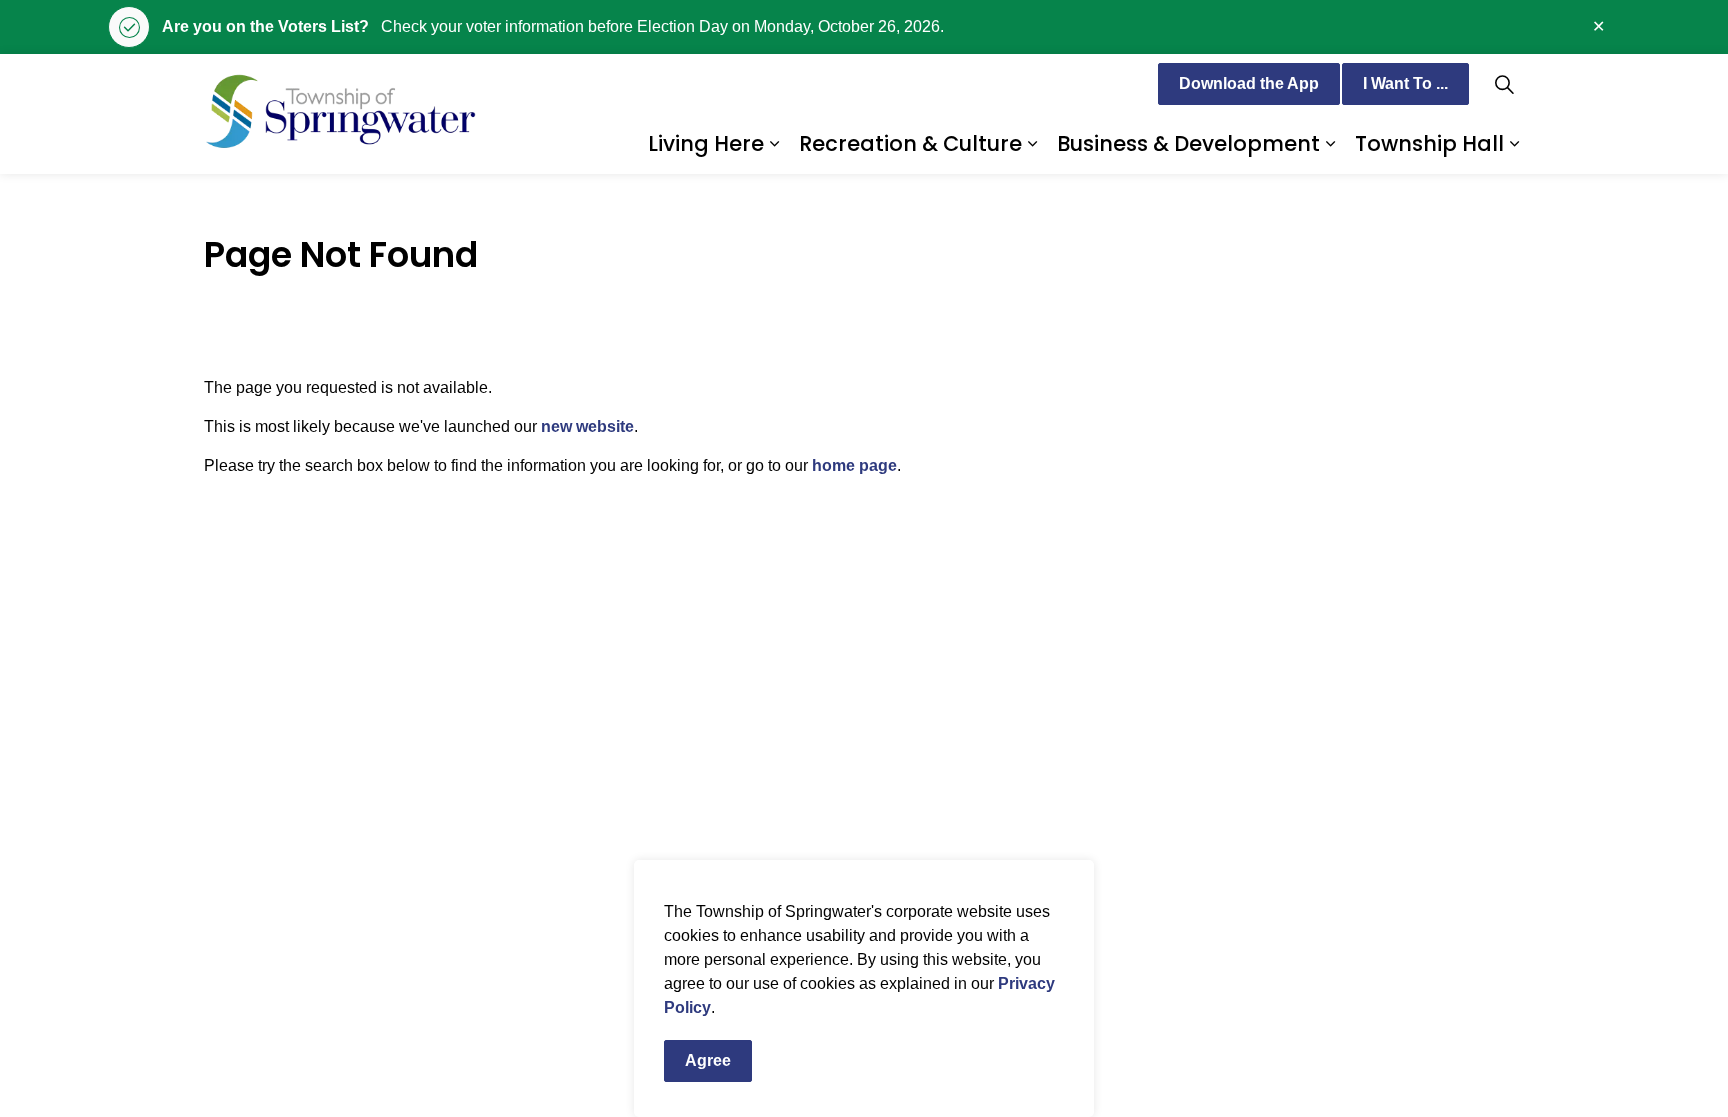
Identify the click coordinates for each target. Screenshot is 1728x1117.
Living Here (706, 143)
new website (587, 426)
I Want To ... (1405, 83)
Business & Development (1188, 143)
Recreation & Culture (910, 143)
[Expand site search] (1504, 84)
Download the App (1249, 83)
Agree (708, 1060)
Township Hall (1429, 143)
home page (854, 465)
